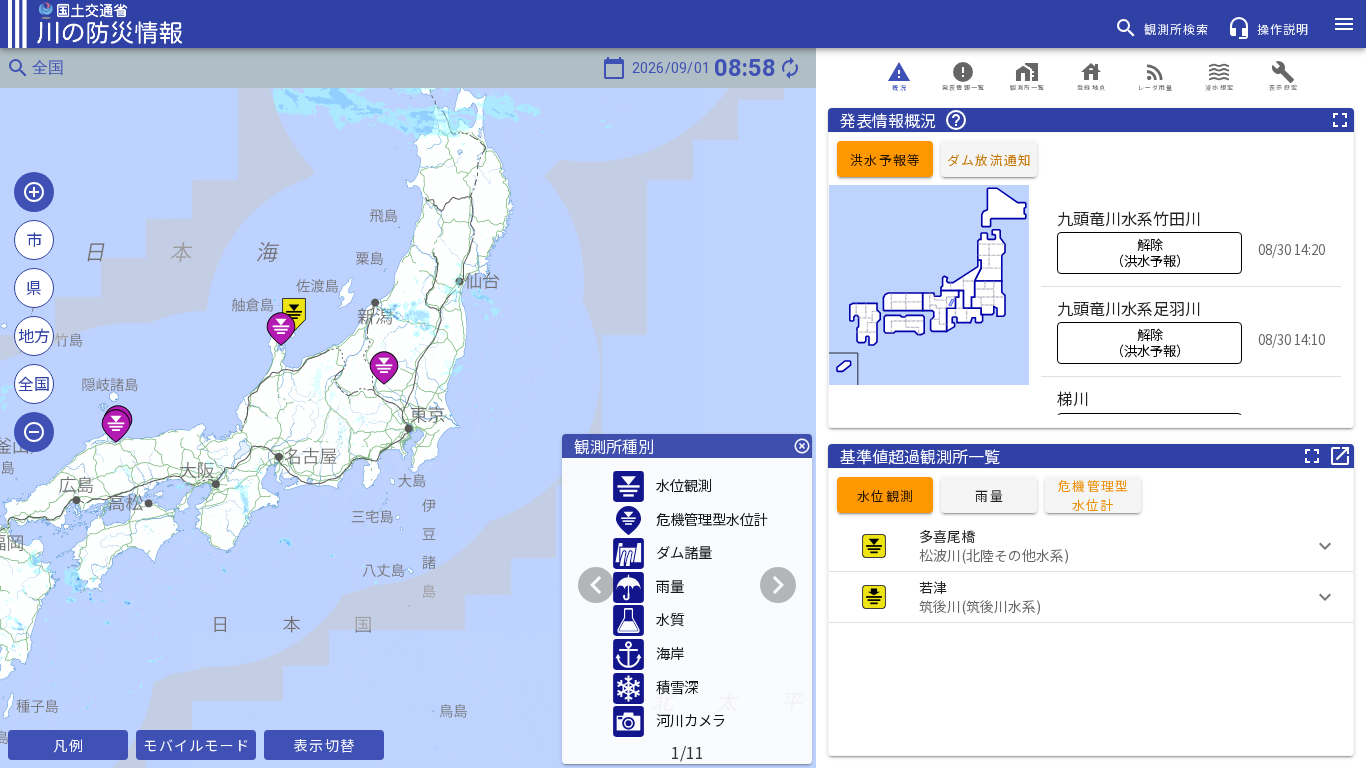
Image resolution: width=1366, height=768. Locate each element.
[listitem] (1191, 241)
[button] (1091, 546)
